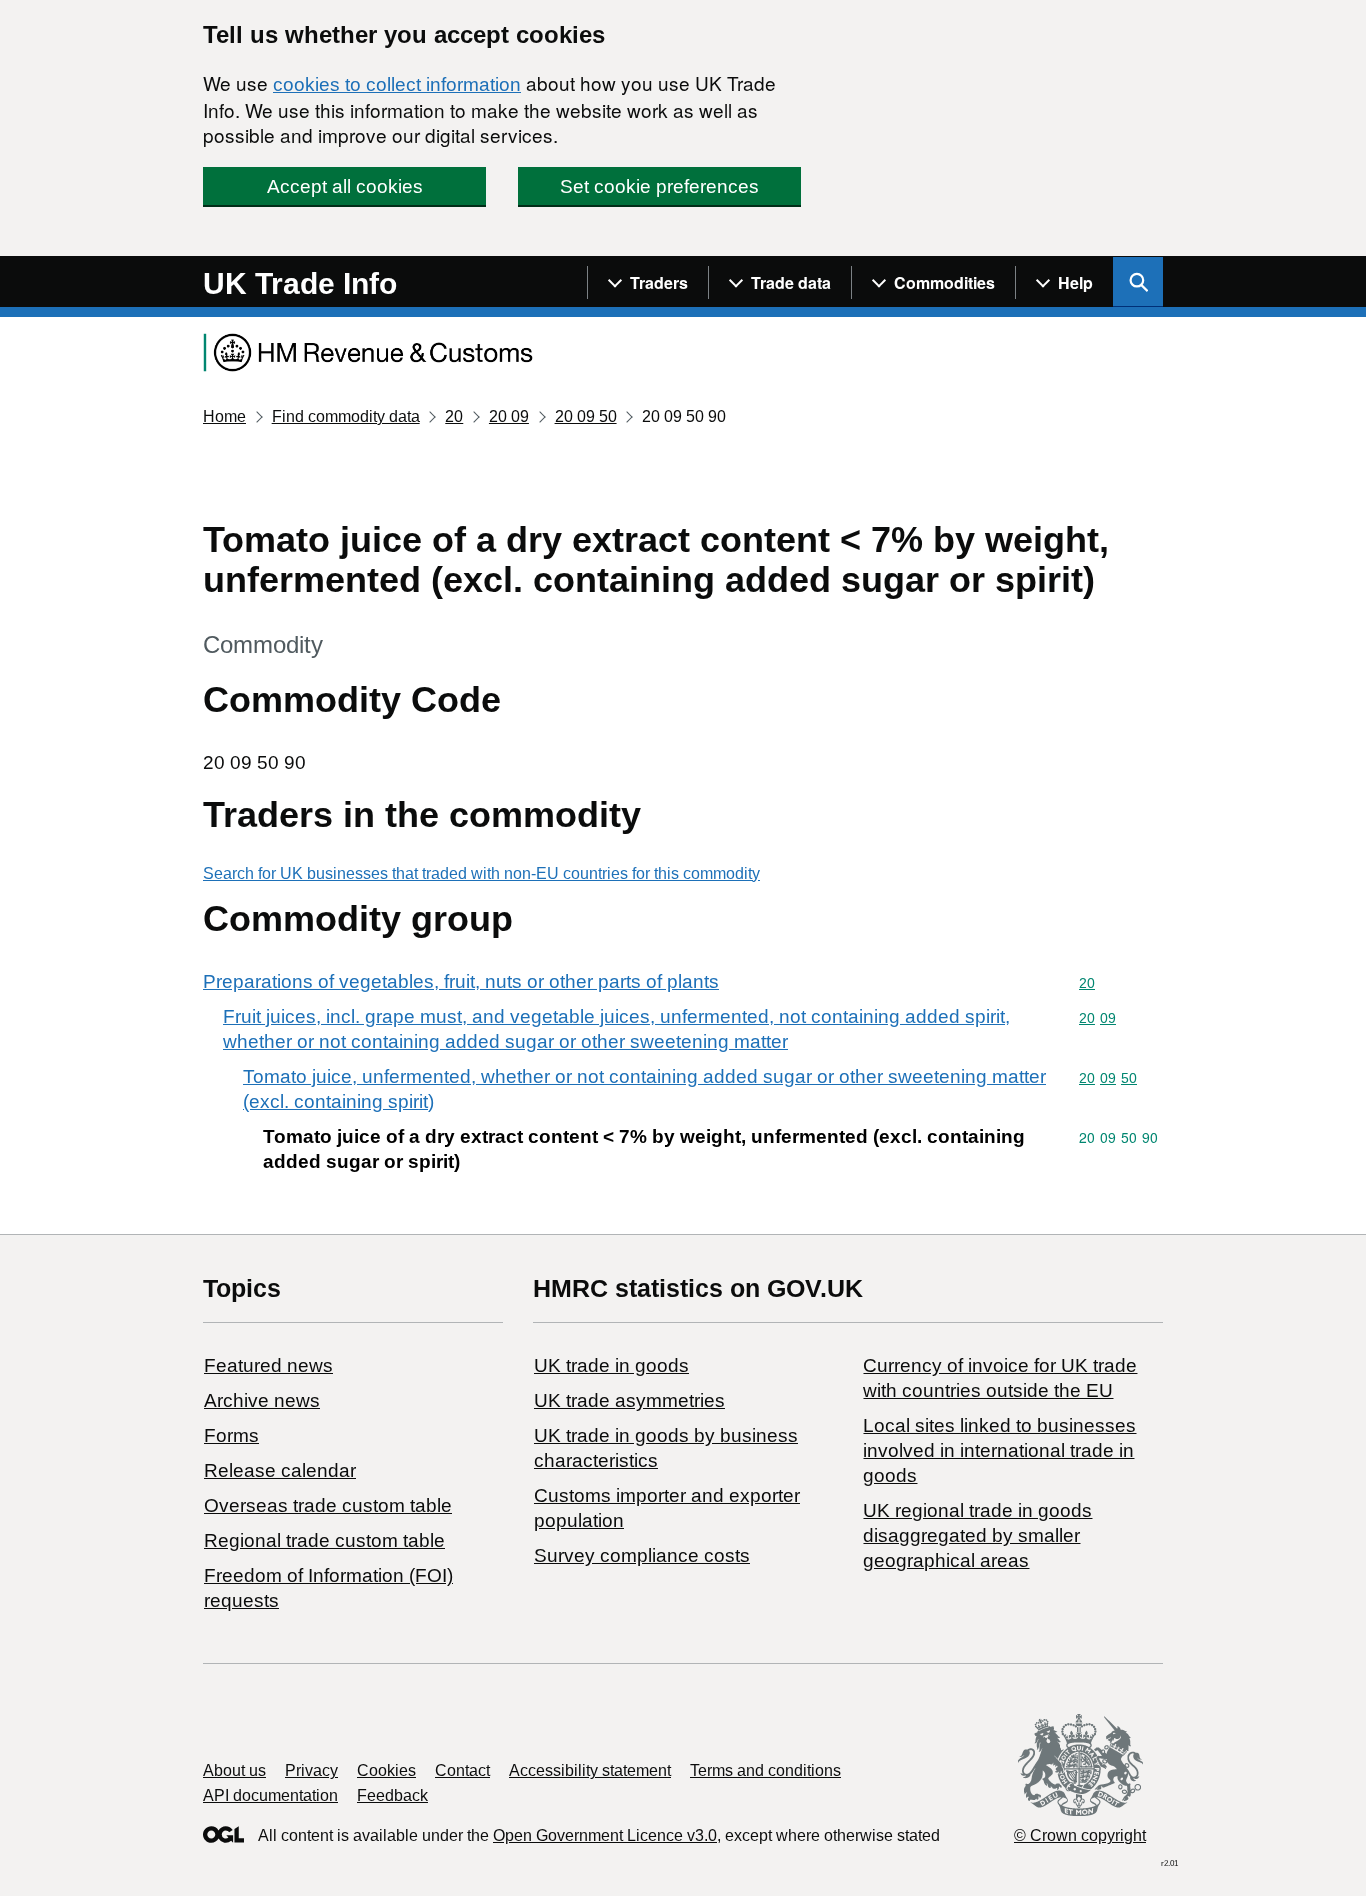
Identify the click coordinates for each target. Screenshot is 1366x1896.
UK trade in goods (611, 1365)
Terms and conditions (765, 1770)
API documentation (270, 1795)
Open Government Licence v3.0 (605, 1835)
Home (224, 416)
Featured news (268, 1365)
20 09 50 (586, 416)
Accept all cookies (345, 186)
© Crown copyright (1080, 1835)
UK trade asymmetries (629, 1400)
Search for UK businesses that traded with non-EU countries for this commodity (481, 873)
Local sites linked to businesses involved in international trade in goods (999, 1450)
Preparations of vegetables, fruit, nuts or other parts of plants (461, 981)
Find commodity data (346, 416)
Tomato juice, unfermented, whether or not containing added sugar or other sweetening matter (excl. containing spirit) (644, 1089)
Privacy (311, 1770)
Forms (231, 1435)
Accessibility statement (590, 1770)
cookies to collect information (397, 84)
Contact (462, 1770)
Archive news (262, 1400)
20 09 (509, 416)
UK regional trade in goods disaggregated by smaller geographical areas (977, 1535)
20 (454, 416)
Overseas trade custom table (328, 1505)
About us (234, 1770)
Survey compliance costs (642, 1555)
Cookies (386, 1770)
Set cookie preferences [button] (659, 186)
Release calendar (280, 1470)
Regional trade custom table (324, 1540)
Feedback (392, 1795)
